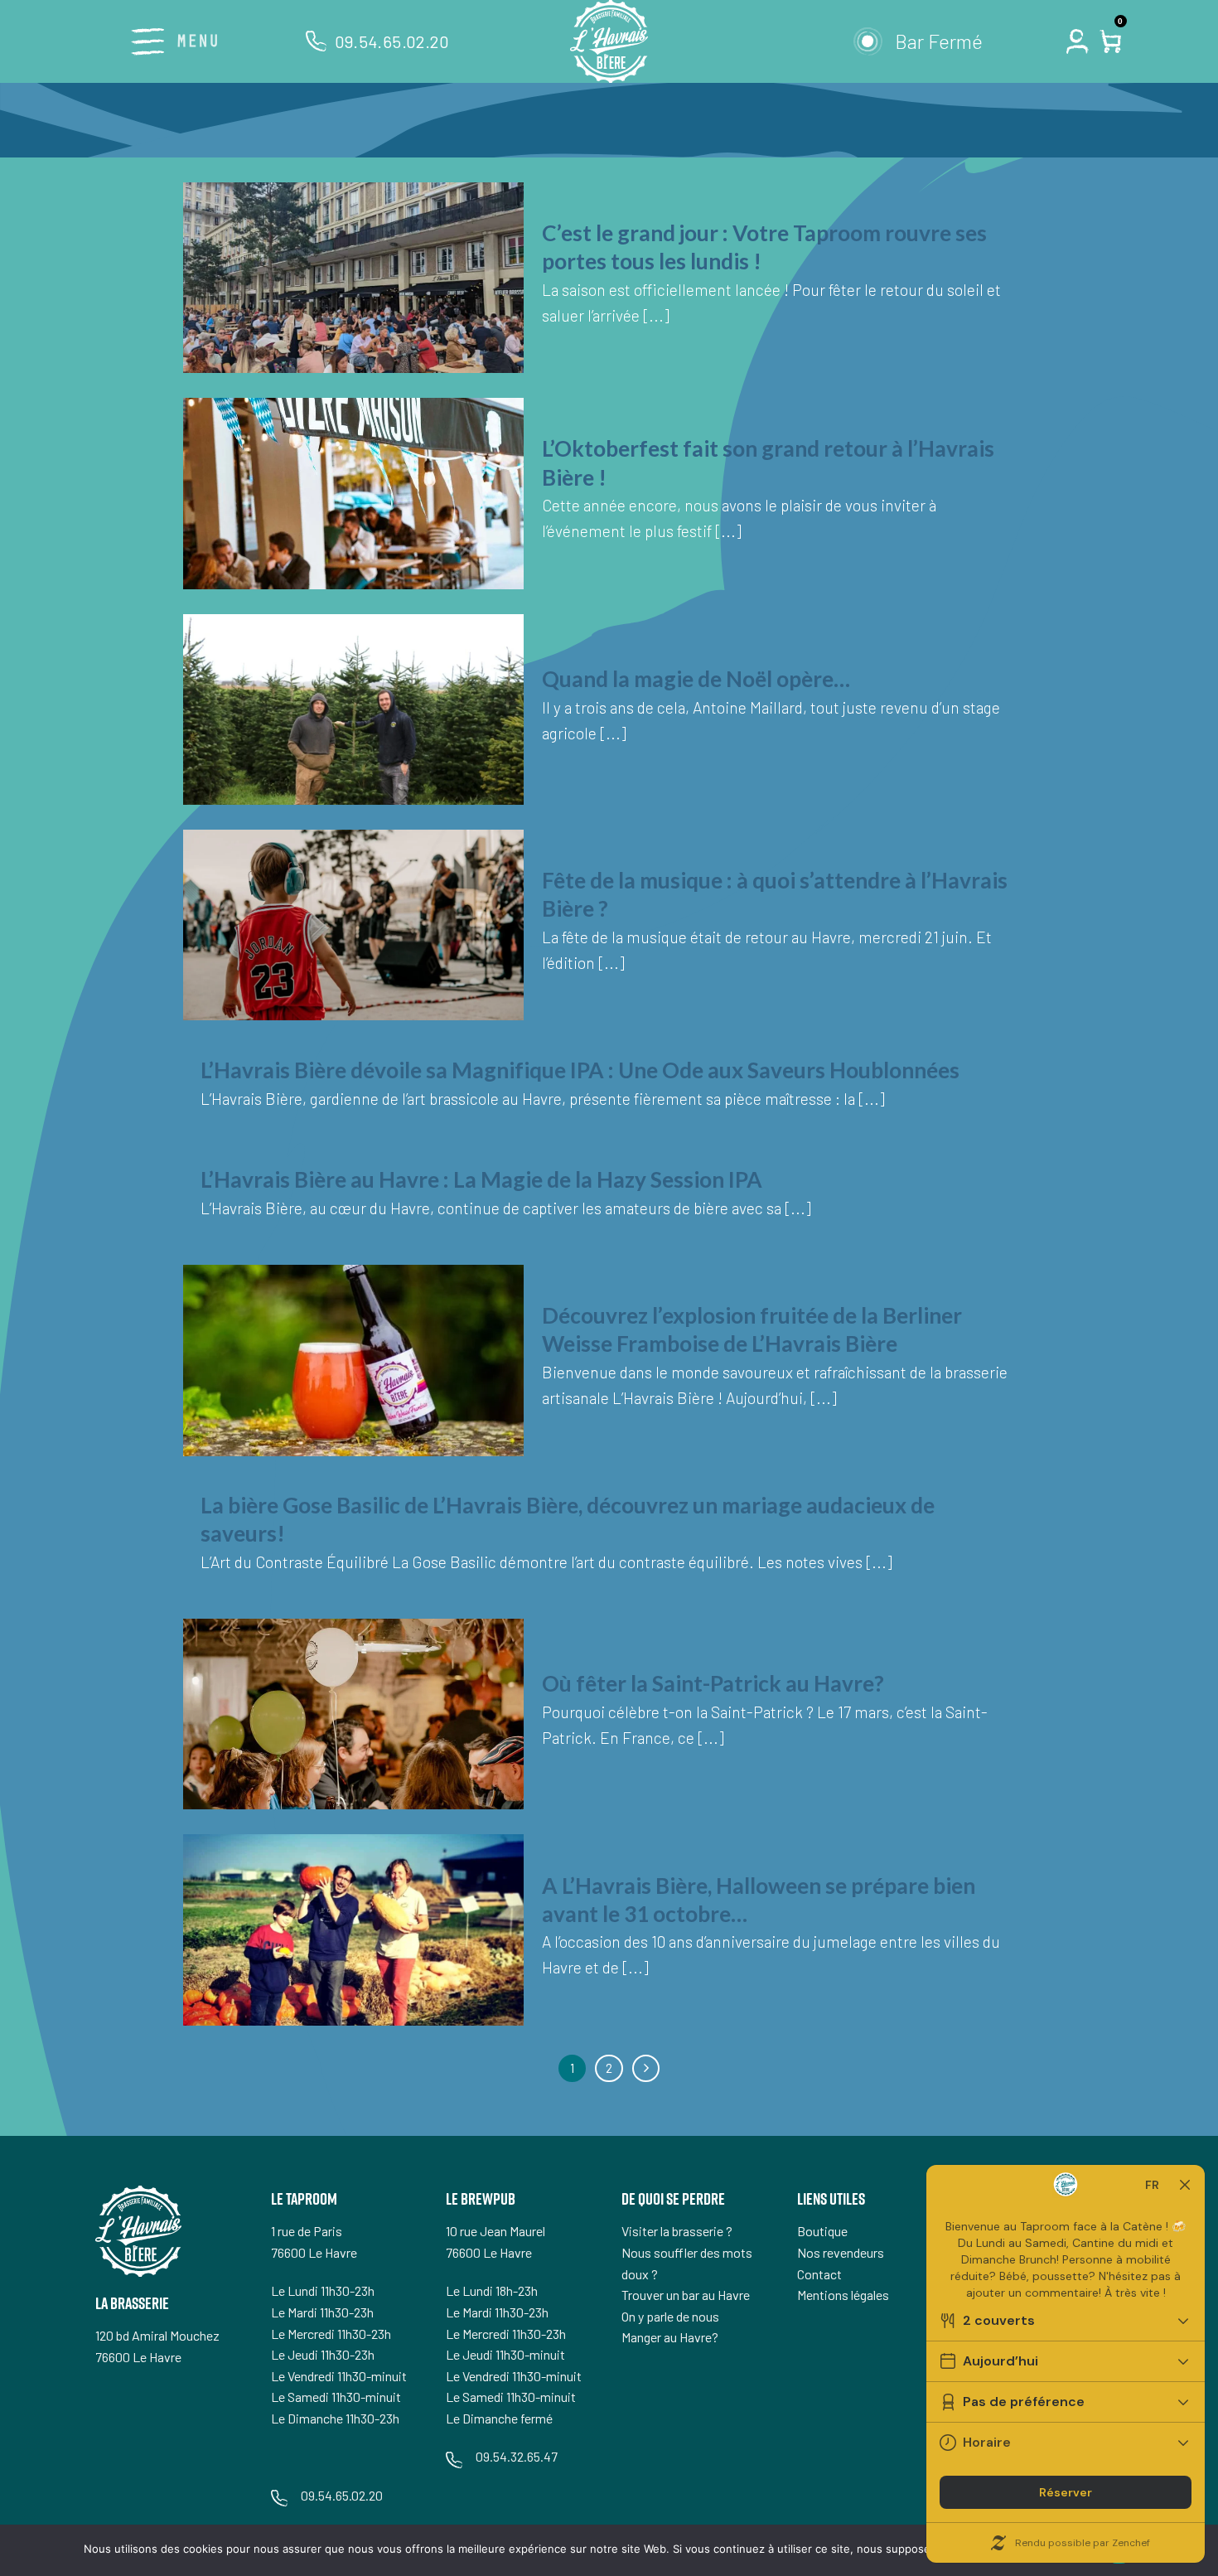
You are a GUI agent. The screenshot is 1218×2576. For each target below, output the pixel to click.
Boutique (822, 2231)
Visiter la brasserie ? (677, 2231)
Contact (819, 2274)
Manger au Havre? (670, 2337)
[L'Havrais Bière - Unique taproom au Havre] (609, 41)
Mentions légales (843, 2295)
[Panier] (1112, 41)
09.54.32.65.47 (517, 2456)
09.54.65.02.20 (392, 41)
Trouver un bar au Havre (686, 2295)
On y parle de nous (670, 2316)
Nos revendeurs (841, 2252)
